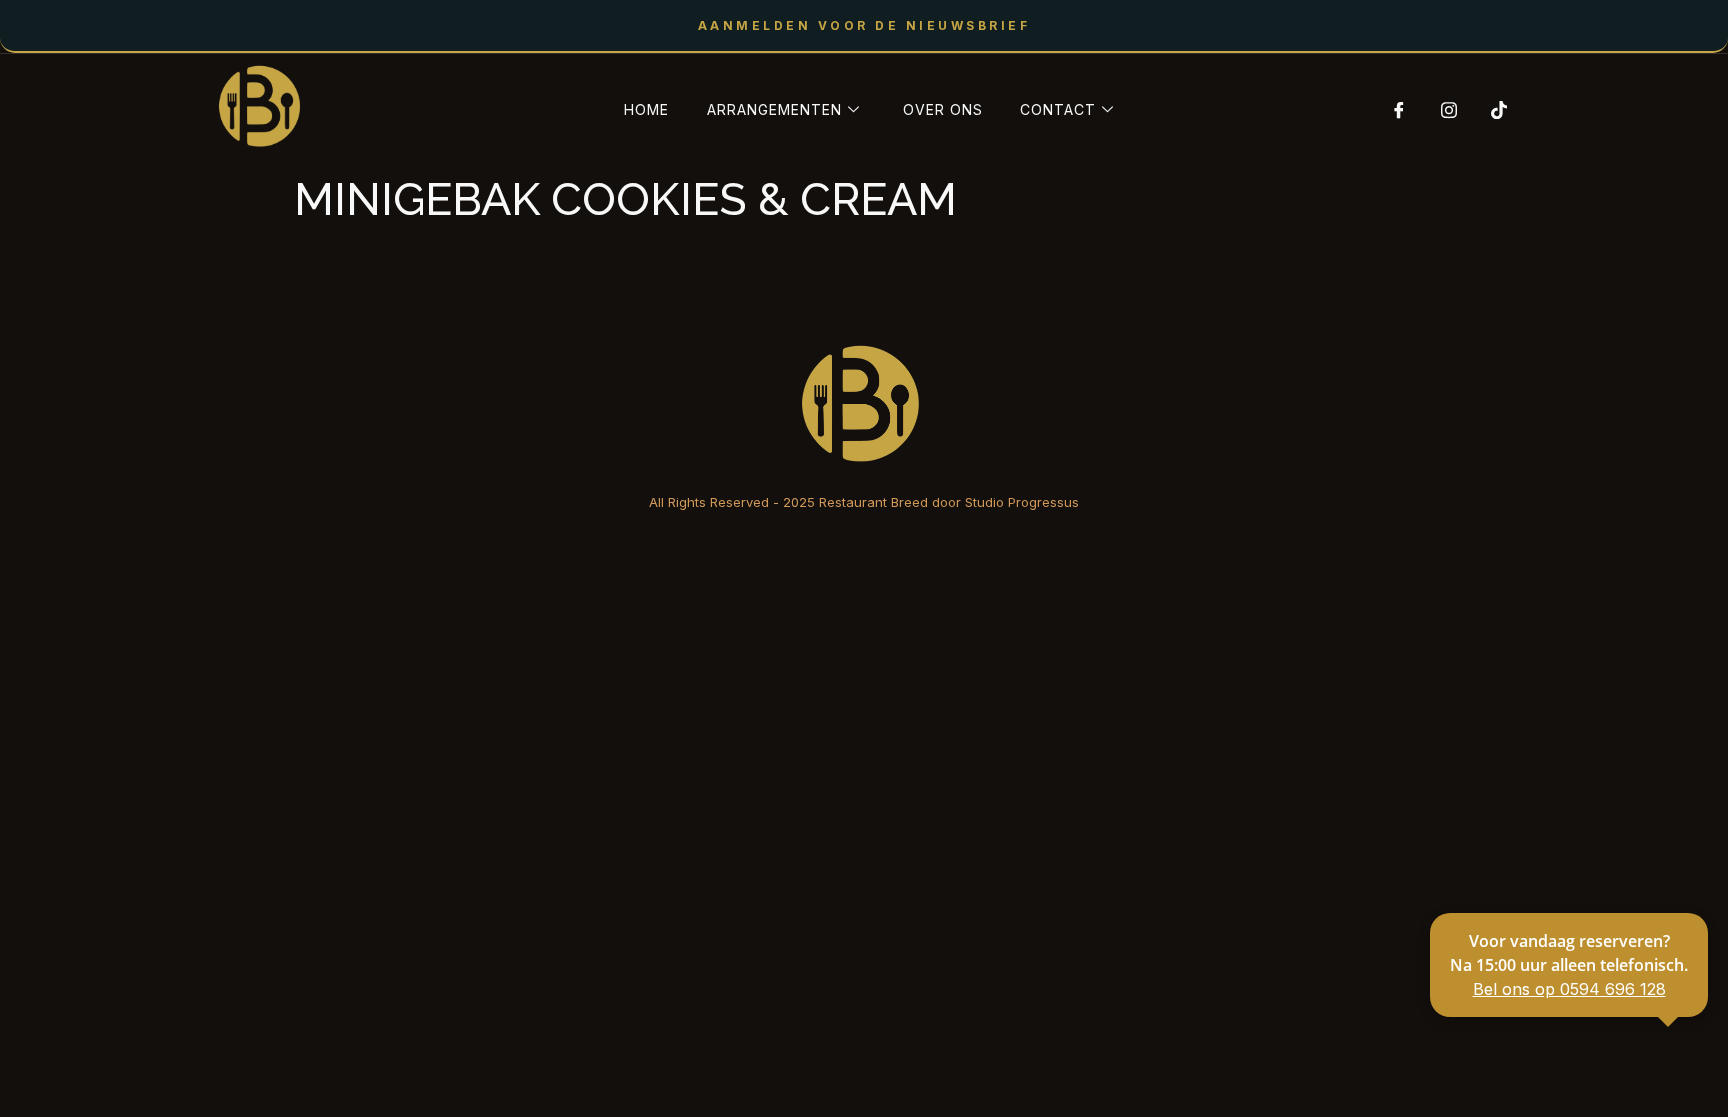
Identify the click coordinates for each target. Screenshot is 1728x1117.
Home (646, 109)
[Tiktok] (1492, 110)
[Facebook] (1392, 110)
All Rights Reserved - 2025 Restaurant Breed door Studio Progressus (864, 502)
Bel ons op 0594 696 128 (1569, 989)
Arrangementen (774, 109)
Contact (1058, 109)
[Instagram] (1442, 110)
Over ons (943, 109)
